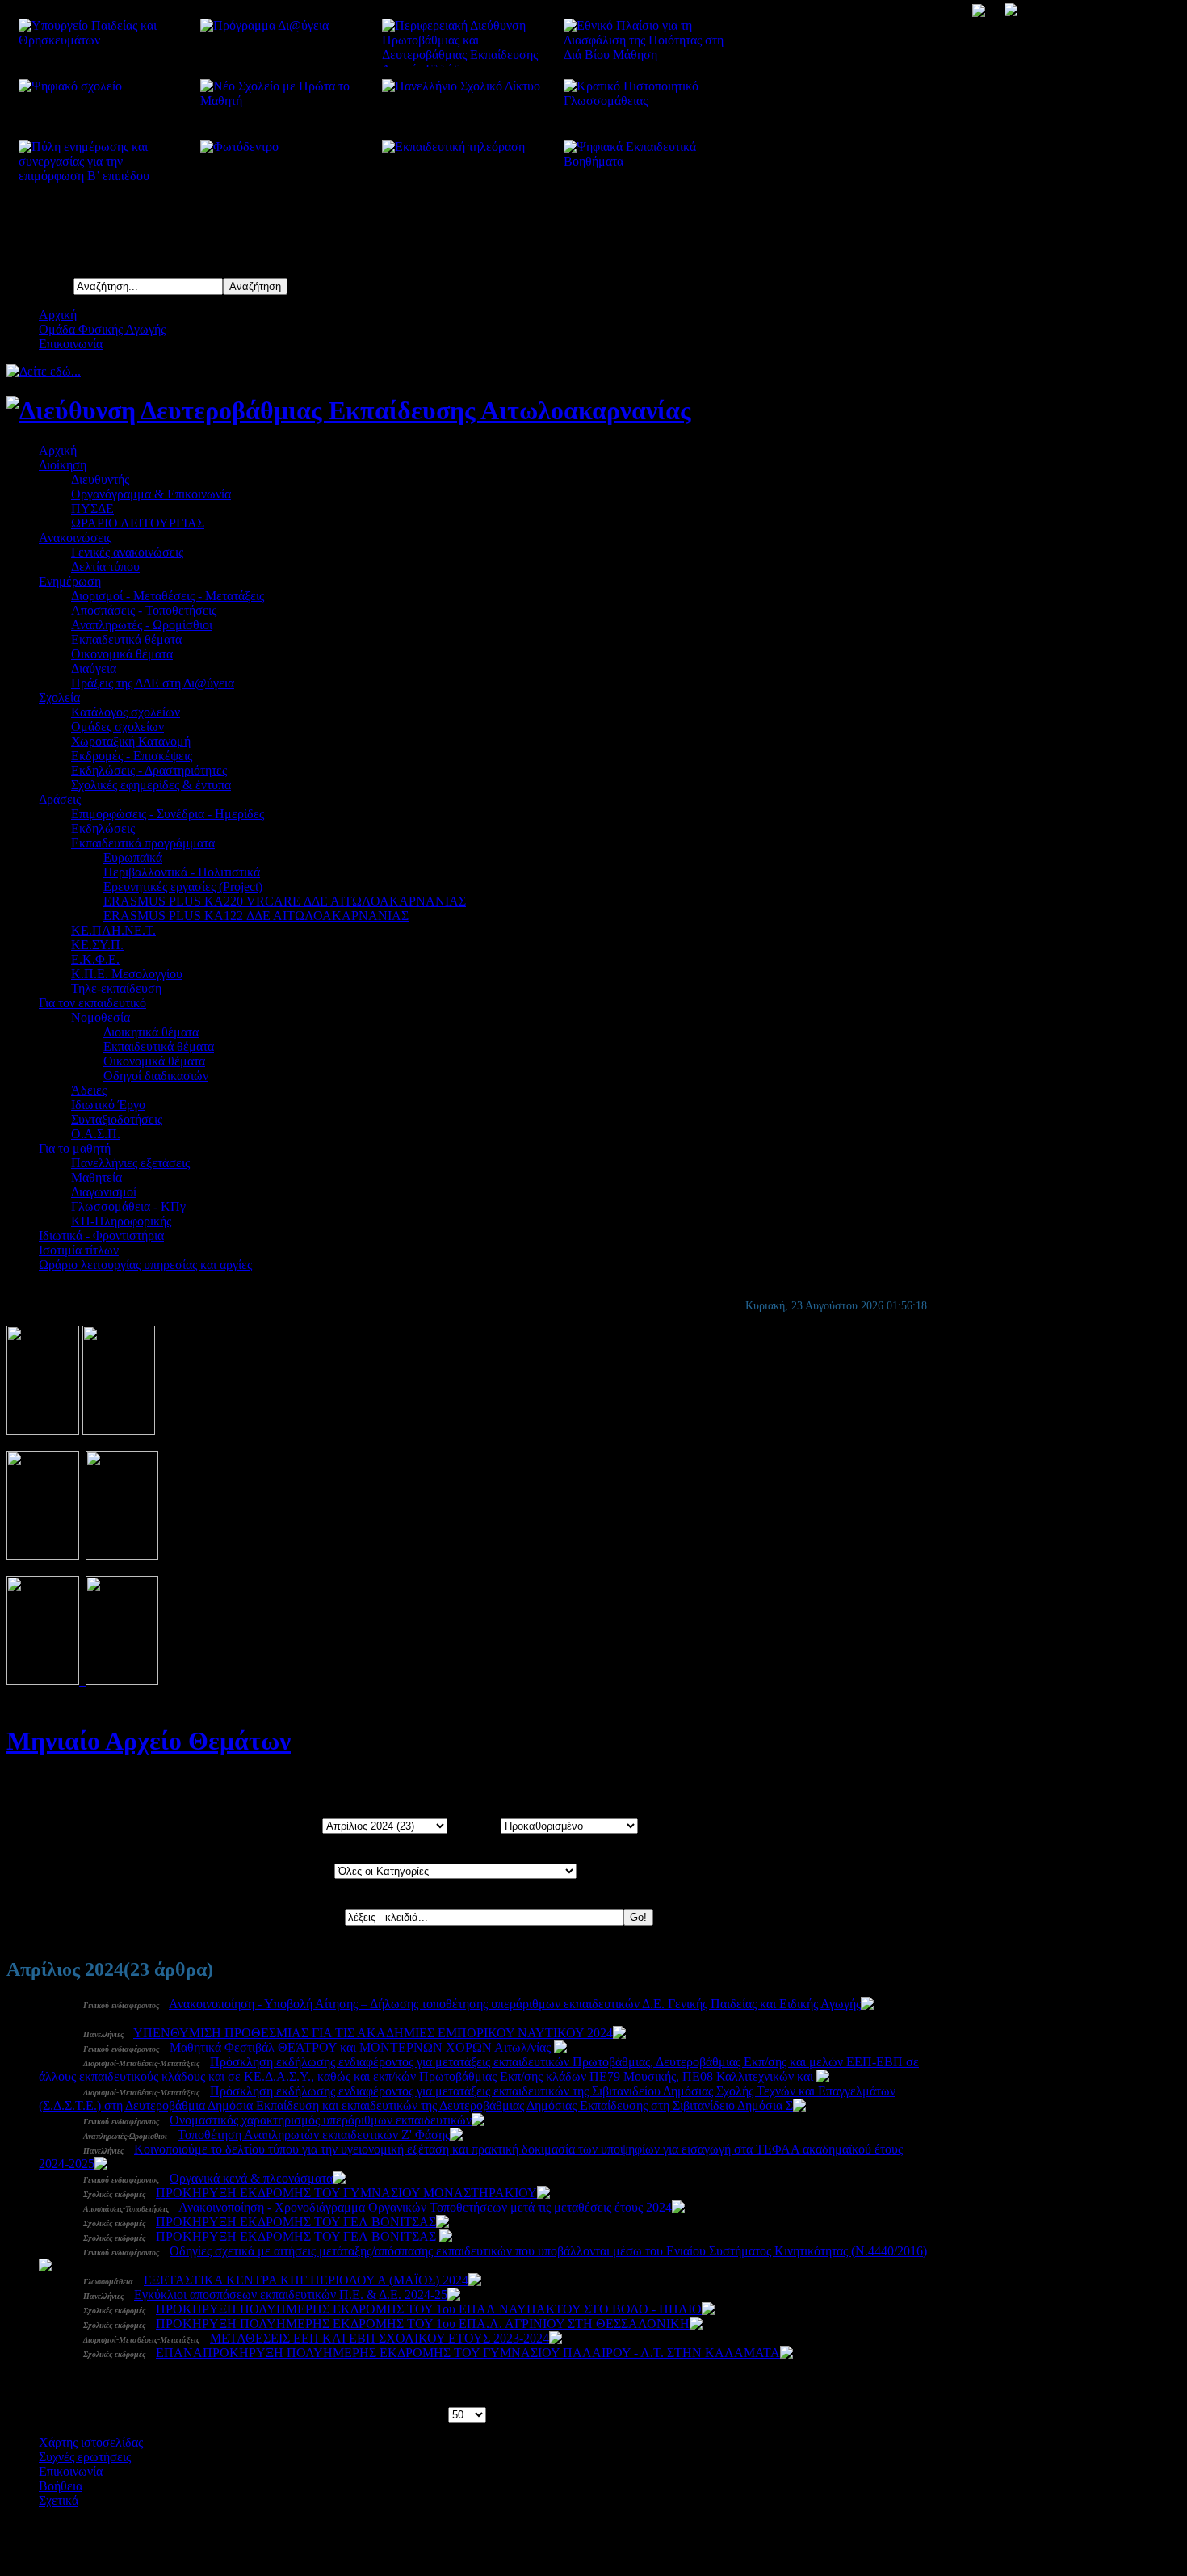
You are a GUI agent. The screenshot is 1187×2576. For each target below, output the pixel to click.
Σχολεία (59, 698)
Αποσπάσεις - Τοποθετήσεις (144, 610)
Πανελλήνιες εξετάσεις (130, 1163)
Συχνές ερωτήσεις (85, 2457)
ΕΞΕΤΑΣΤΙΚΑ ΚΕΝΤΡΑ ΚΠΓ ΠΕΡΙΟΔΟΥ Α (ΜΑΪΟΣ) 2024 (306, 2280)
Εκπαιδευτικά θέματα (126, 639)
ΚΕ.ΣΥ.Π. (97, 945)
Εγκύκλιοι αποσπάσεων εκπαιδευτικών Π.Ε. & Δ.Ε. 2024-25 (291, 2294)
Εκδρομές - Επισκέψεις (132, 756)
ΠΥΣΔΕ (92, 508)
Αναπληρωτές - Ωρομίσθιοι (142, 625)
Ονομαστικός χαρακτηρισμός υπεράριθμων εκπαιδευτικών (321, 2120)
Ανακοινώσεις (75, 538)
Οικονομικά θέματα (122, 654)
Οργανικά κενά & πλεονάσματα (251, 2178)
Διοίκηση (63, 465)
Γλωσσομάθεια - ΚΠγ (128, 1206)
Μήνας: (302, 1825)
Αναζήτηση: (313, 1916)
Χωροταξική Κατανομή (131, 741)
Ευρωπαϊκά (133, 857)
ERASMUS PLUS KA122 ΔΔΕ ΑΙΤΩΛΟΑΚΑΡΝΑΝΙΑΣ (256, 916)
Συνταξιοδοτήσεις (117, 1119)
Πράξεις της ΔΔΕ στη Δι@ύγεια (153, 683)
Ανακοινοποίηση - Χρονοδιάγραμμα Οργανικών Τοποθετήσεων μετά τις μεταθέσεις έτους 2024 (425, 2207)
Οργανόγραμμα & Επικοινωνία (151, 494)
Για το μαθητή (75, 1148)
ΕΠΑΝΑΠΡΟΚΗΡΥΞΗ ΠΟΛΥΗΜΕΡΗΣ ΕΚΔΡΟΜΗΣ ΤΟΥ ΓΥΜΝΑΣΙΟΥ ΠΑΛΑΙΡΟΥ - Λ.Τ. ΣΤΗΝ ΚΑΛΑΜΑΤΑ (468, 2353)
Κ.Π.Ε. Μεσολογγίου (127, 974)
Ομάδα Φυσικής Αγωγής (102, 329)
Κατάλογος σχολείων (126, 712)
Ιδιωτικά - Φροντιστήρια (101, 1235)
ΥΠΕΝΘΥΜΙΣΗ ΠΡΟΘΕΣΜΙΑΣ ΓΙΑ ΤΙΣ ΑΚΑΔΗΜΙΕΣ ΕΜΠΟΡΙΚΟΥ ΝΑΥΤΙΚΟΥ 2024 (373, 2033)
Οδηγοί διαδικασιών (156, 1076)
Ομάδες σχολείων (117, 727)
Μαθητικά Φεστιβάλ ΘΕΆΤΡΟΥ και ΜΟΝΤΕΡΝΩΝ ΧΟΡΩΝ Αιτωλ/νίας (362, 2047)
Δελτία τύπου (105, 567)
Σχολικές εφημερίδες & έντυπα (151, 785)
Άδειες (89, 1090)
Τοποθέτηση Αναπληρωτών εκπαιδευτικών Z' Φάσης (314, 2135)
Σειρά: (483, 1825)
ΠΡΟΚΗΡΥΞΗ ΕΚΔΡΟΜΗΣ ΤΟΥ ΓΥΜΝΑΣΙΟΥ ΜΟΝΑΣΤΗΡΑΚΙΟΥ (346, 2193)
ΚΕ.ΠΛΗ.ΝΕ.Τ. (113, 930)
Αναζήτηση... (40, 286)
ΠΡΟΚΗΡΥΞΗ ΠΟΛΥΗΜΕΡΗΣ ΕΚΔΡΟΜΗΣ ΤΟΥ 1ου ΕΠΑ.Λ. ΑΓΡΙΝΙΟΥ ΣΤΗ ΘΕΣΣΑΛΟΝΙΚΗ (423, 2324)
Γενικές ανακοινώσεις (127, 552)
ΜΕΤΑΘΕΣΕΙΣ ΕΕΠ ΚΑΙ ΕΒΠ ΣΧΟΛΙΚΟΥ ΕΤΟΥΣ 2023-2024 (380, 2338)
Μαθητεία (96, 1177)
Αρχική (58, 315)
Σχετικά (59, 2500)
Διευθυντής (100, 479)
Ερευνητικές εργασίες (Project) (183, 887)
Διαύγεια (94, 668)
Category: (308, 1870)
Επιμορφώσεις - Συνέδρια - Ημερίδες (168, 814)
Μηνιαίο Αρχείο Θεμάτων (149, 1741)
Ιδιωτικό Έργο (108, 1105)
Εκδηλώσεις (103, 828)
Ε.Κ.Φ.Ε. (95, 959)
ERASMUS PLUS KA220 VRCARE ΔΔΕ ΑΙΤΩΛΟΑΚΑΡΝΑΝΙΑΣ (285, 901)
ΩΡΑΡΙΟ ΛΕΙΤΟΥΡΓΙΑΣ (138, 523)
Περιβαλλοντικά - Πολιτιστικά (182, 872)
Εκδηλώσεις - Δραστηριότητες (149, 770)
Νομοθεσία (101, 1017)
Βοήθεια (61, 2486)
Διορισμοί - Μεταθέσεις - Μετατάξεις (168, 596)
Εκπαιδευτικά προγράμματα (143, 843)
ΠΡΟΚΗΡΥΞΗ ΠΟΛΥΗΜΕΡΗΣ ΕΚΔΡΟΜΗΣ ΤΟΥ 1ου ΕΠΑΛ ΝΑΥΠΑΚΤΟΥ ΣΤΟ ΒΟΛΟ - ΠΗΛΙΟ (429, 2309)
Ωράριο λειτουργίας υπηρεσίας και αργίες (145, 1265)
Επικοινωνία (71, 344)
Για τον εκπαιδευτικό (92, 1003)
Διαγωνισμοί (104, 1192)
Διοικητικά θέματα (151, 1032)
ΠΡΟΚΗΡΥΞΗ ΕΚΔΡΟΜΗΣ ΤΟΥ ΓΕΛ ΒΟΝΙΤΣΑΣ (296, 2222)
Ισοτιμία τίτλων (79, 1250)
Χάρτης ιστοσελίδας (91, 2442)
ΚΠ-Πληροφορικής (121, 1221)
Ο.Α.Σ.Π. (96, 1134)
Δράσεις (60, 799)
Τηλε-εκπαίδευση (116, 988)
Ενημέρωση (70, 581)
